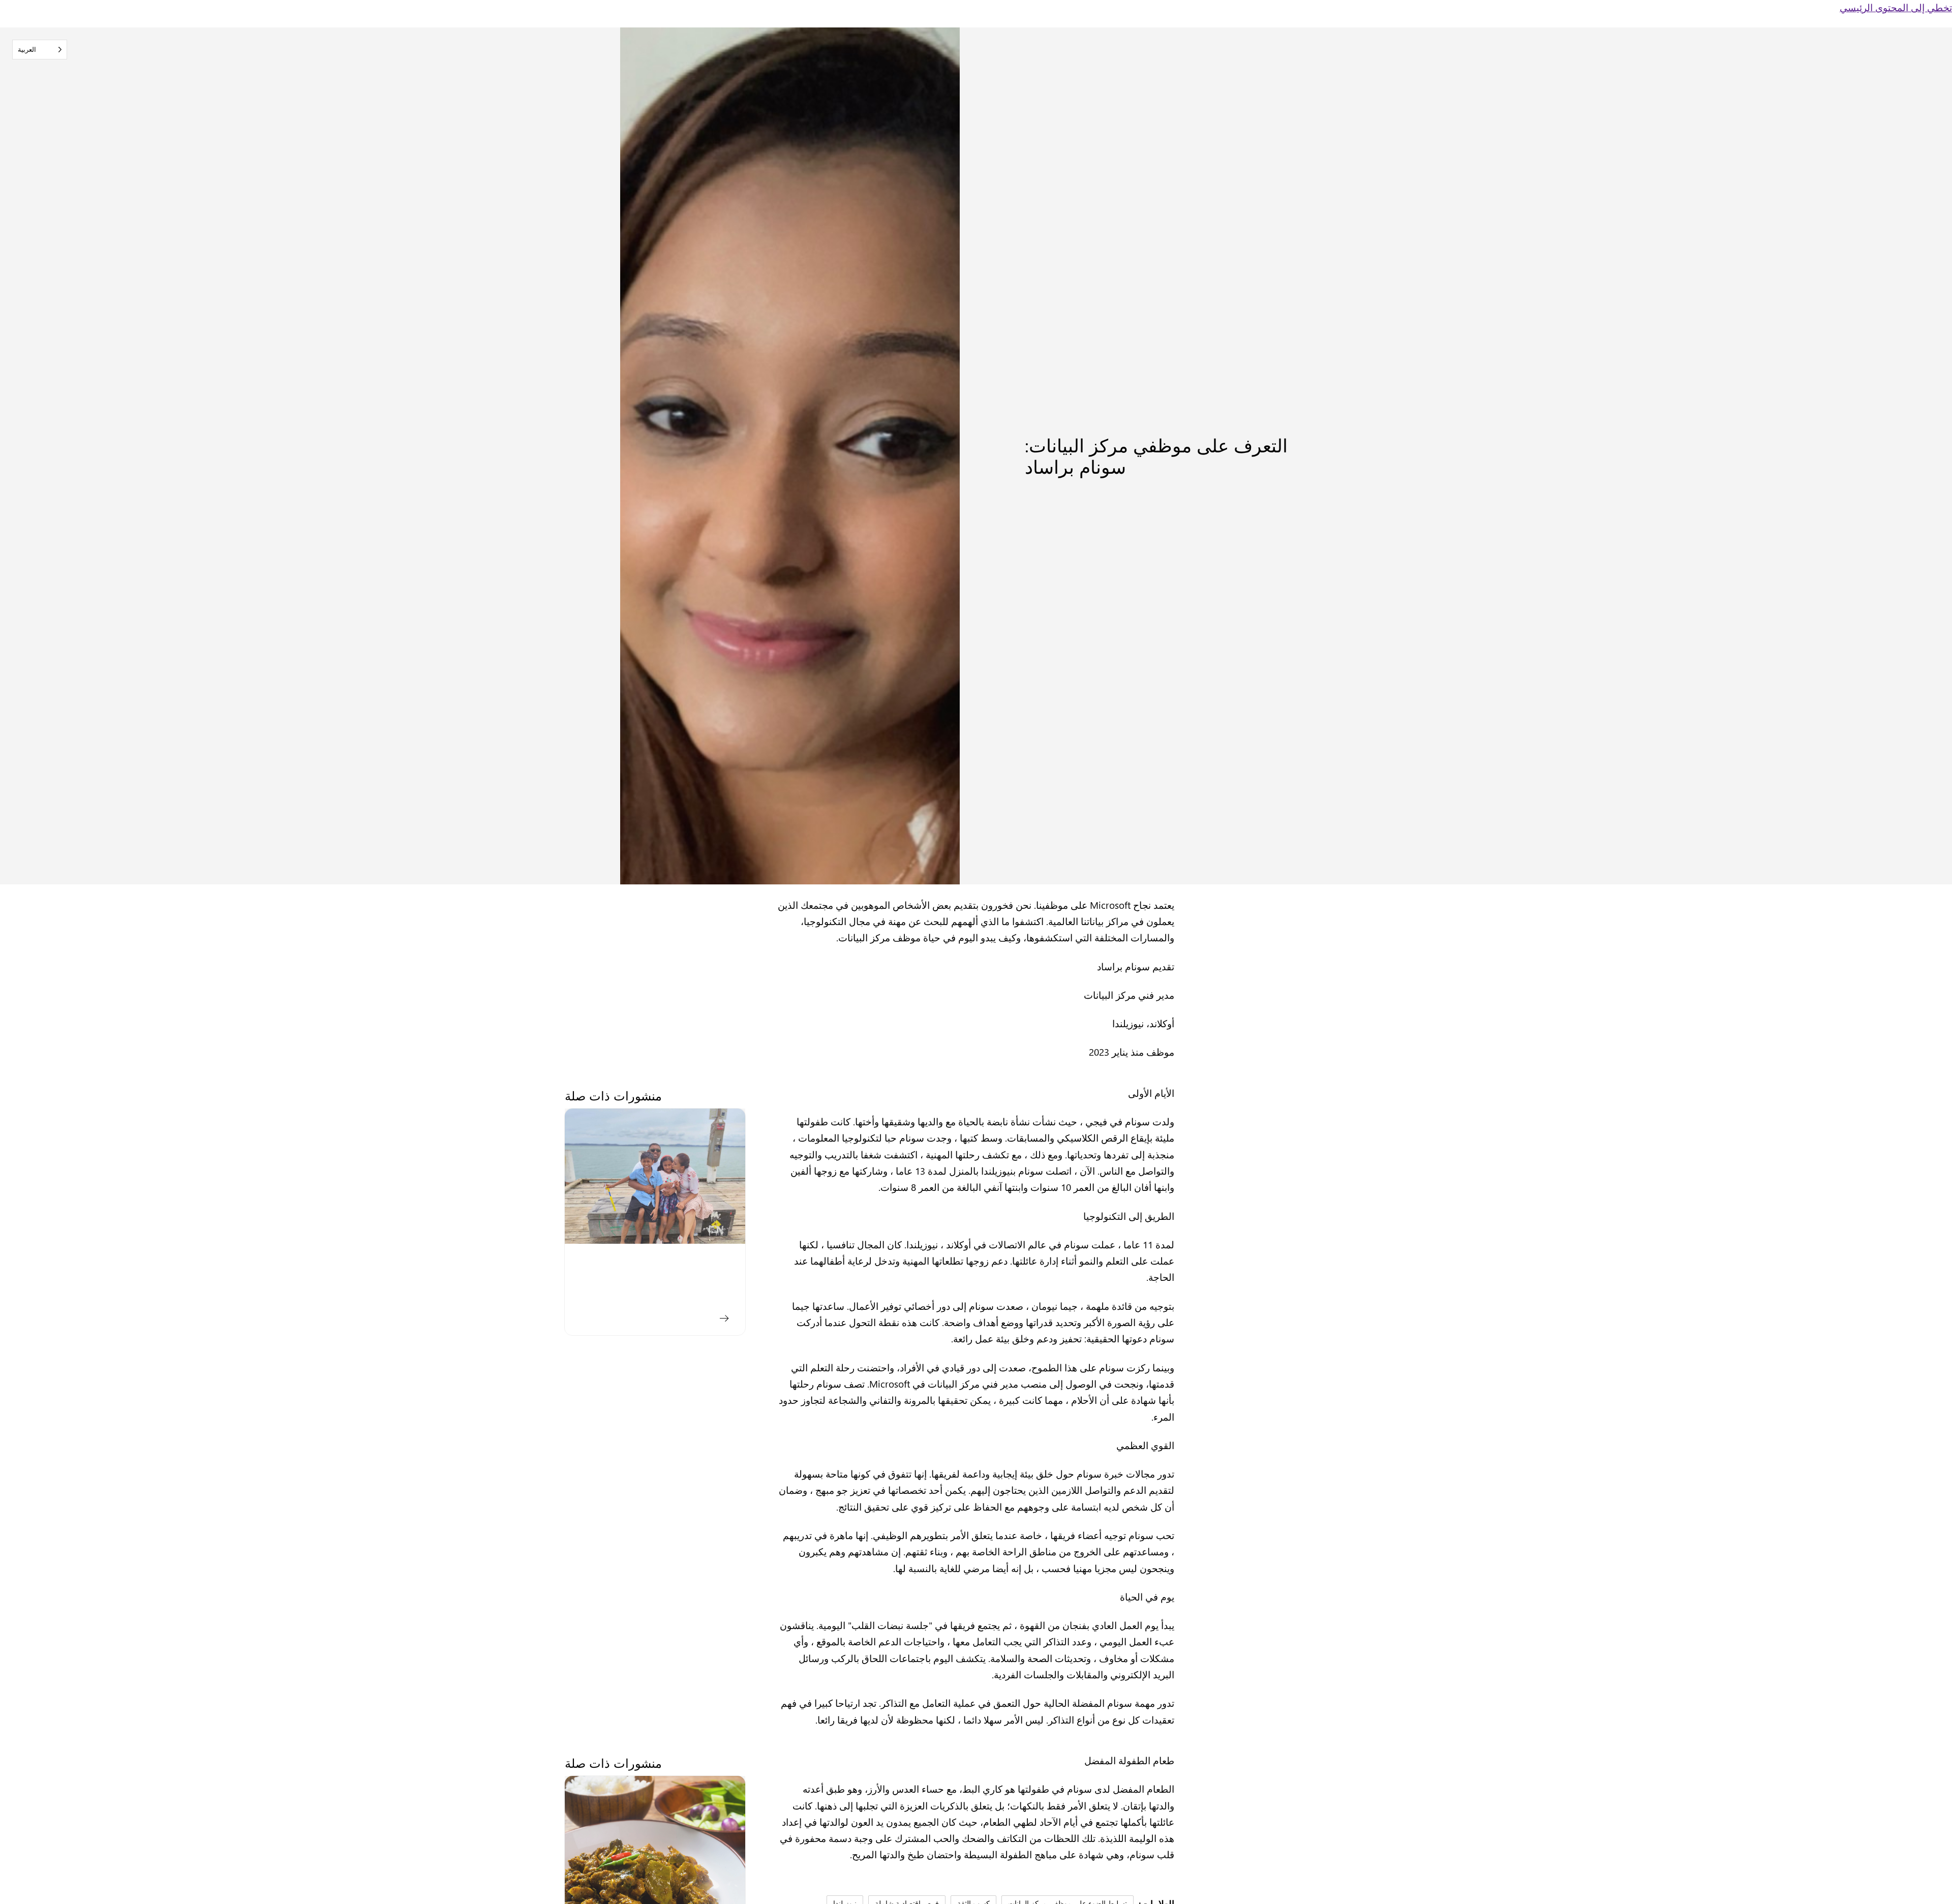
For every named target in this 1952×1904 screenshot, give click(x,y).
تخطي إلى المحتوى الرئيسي (1896, 7)
